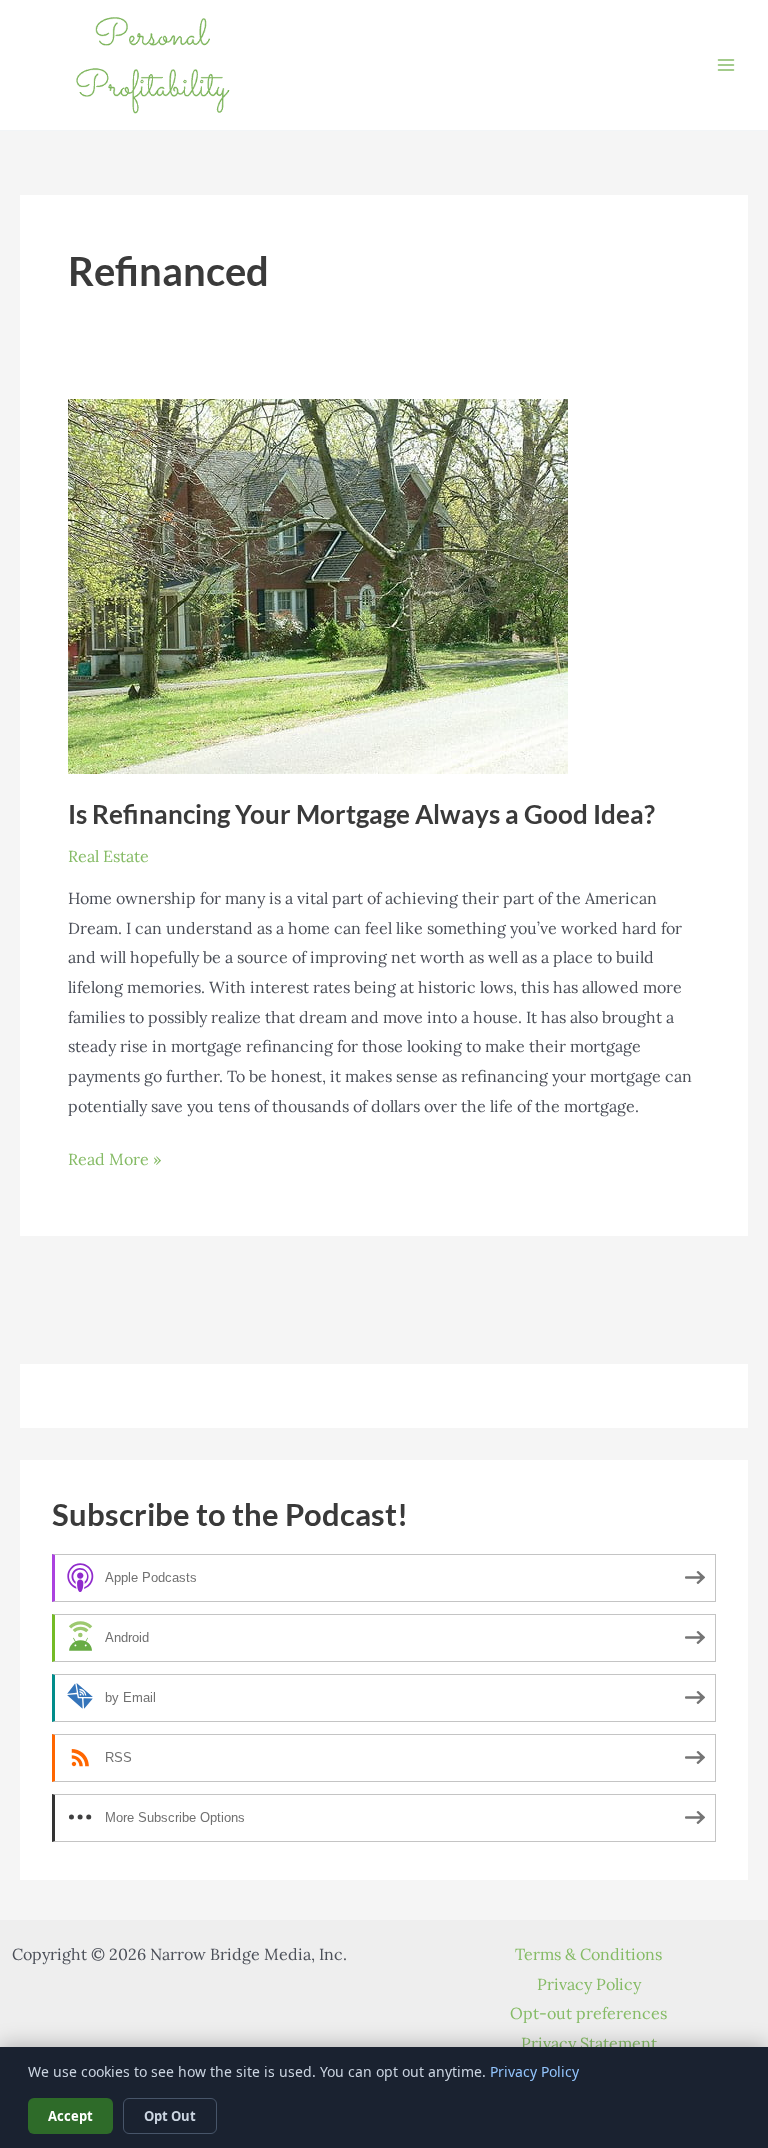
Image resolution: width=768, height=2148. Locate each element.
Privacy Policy (589, 1984)
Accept (70, 2116)
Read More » (114, 1161)
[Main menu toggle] (726, 65)
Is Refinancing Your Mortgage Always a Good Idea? (361, 814)
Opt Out (170, 2116)
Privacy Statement (589, 2043)
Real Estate (108, 856)
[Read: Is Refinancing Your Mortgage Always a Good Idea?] (318, 584)
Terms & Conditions (588, 1954)
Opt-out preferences (588, 2013)
